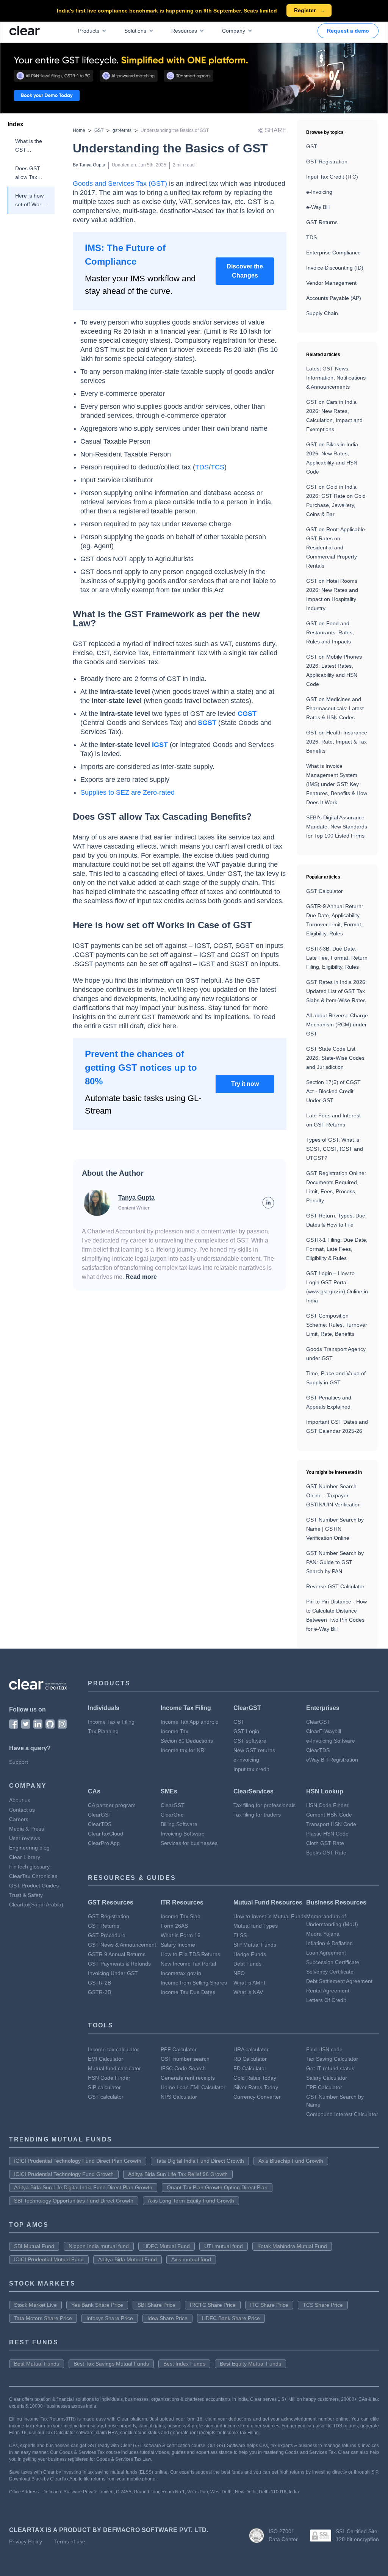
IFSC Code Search (183, 2068)
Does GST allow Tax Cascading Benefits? (28, 173)
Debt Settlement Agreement (339, 1981)
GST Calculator (325, 891)
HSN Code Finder (327, 1805)
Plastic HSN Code (327, 1834)
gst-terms (122, 130)
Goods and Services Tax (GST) (120, 184)
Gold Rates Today (255, 2078)
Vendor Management (331, 283)
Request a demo (348, 31)
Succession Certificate (333, 1962)
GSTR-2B (99, 1983)
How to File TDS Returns (190, 1954)
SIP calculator (104, 2087)
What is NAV (248, 1992)
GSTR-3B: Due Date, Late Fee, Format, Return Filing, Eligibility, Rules (337, 958)
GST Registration (327, 162)
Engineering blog (29, 1848)
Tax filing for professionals (264, 1805)
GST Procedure (107, 1935)
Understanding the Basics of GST (175, 130)
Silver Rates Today (256, 2087)
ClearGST (318, 1722)
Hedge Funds (250, 1954)
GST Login (246, 1731)
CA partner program (112, 1805)
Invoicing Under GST (113, 1973)
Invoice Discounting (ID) (335, 268)
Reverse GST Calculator (335, 1586)
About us (20, 1800)
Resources (184, 31)
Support (19, 1762)
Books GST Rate (326, 1853)
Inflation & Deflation (329, 1943)
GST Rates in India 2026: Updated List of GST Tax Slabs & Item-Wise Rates (336, 991)
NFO (239, 1973)
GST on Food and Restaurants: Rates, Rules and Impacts (330, 632)
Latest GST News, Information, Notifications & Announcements (336, 378)
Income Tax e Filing (111, 1722)
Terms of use (70, 2541)
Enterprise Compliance (333, 253)
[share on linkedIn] (268, 1203)
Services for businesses (189, 1843)
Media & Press (27, 1829)
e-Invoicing (319, 192)
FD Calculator (250, 2068)
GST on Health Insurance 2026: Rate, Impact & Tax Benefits (337, 742)
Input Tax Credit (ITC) (332, 177)
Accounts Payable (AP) (334, 298)
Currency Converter (257, 2097)
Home (79, 130)
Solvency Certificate (330, 1972)
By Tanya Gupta (89, 165)
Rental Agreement (328, 1991)
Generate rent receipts (188, 2078)
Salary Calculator (327, 2078)
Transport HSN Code (331, 1824)
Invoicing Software (183, 1834)
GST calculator (106, 2097)
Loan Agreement (326, 1953)
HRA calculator (251, 2049)
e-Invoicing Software (331, 1741)
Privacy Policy (26, 2541)
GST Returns (322, 222)
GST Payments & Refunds (119, 1964)
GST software (250, 1741)
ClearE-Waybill (324, 1731)
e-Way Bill (318, 207)
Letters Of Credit (326, 2000)
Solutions (135, 31)
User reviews (25, 1838)
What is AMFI (249, 1983)
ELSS (240, 1935)
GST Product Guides (34, 1886)
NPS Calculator (179, 2097)
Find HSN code (324, 2049)
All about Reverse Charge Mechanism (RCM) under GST (337, 1024)
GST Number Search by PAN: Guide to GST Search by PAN (335, 1562)
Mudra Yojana (323, 1934)
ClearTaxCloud (106, 1834)
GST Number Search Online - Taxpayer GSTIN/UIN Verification (333, 1495)
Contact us (22, 1810)
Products (89, 31)
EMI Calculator (106, 2059)
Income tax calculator (113, 2049)
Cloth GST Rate (325, 1843)
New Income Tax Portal (188, 1964)
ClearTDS (318, 1750)
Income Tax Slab (181, 1916)
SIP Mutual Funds (255, 1945)
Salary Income (178, 1945)
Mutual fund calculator (114, 2068)
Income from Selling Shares (194, 1983)
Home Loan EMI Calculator (193, 2087)
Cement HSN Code (329, 1815)
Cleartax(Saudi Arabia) (36, 1905)
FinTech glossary (29, 1867)
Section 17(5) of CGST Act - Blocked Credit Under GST (333, 1091)
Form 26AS (174, 1926)
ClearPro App (104, 1843)
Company (234, 31)
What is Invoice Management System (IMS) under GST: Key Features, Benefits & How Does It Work (337, 784)
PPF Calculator (179, 2049)
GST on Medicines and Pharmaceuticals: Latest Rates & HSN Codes (335, 708)
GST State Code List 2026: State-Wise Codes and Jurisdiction (335, 1058)
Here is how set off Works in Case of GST (31, 201)
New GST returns (254, 1750)
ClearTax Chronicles (33, 1876)
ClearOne (172, 1815)
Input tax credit (251, 1769)
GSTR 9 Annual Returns (117, 1954)
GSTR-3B (99, 1992)
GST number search (185, 2059)
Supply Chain (322, 313)
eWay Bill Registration (332, 1760)
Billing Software (179, 1824)
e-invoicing (246, 1760)
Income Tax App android (190, 1722)
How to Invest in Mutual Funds (270, 1916)
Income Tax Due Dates (188, 1992)
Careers (19, 1819)
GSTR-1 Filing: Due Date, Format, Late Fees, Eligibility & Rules (337, 1249)
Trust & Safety (26, 1895)
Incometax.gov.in (181, 1973)
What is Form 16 (181, 1935)
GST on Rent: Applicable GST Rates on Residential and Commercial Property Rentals (336, 548)
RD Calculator (250, 2059)
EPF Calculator (324, 2087)
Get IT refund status (330, 2068)
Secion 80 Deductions (187, 1741)
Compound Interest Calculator (342, 2114)
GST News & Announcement (122, 1945)
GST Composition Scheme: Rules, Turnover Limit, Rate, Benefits (337, 1325)
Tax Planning (103, 1731)
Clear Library (25, 1857)
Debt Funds (247, 1964)
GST (99, 130)
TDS (311, 237)
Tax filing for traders (257, 1815)
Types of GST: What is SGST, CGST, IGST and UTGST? (335, 1149)
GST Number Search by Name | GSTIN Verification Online (335, 1529)
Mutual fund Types (256, 1926)
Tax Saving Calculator (332, 2059)
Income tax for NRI (183, 1750)
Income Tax (174, 1731)
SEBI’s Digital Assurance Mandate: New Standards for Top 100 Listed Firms (337, 827)
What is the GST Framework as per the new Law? (29, 146)
